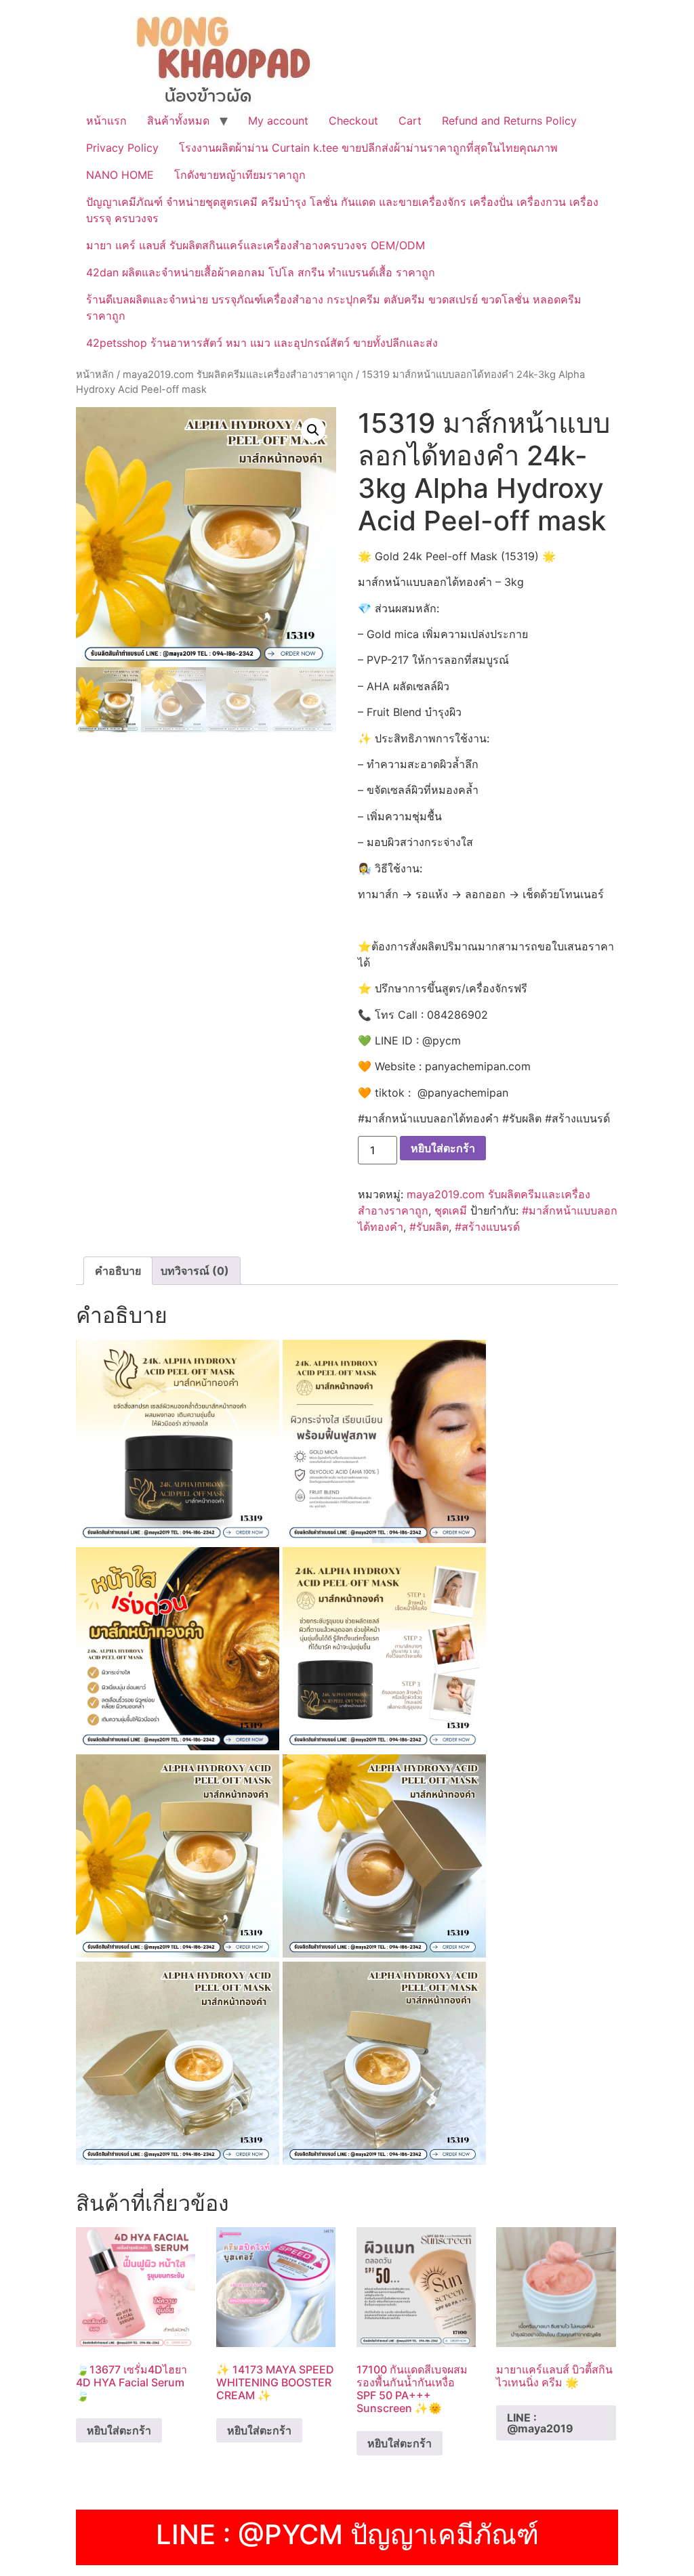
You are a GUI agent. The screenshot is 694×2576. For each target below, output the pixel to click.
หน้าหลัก (95, 375)
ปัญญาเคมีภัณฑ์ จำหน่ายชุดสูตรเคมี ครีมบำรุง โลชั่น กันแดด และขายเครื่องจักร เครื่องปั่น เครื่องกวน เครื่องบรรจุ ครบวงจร (342, 210)
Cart (410, 121)
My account (278, 121)
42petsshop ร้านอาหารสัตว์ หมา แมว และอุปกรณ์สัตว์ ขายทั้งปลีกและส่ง (262, 343)
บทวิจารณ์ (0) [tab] (195, 1271)
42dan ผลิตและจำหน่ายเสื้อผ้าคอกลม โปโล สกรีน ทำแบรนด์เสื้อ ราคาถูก (261, 272)
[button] (313, 430)
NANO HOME (120, 175)
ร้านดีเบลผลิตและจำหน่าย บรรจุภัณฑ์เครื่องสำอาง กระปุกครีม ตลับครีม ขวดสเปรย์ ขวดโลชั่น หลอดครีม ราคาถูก (334, 308)
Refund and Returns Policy (509, 121)
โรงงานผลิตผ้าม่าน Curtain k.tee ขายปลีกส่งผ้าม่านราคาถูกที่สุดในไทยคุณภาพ (368, 148)
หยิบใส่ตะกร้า (443, 1148)
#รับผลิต (429, 1227)
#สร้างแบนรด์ (487, 1227)
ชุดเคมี (451, 1210)
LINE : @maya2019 (540, 2423)
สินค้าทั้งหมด (178, 121)
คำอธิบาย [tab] (118, 1271)
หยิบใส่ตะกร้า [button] (119, 2430)
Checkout (353, 121)
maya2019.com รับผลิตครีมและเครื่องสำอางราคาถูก (238, 375)
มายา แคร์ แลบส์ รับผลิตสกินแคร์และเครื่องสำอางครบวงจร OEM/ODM (256, 245)
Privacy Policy (122, 148)
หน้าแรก (106, 121)
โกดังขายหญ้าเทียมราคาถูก (240, 175)
